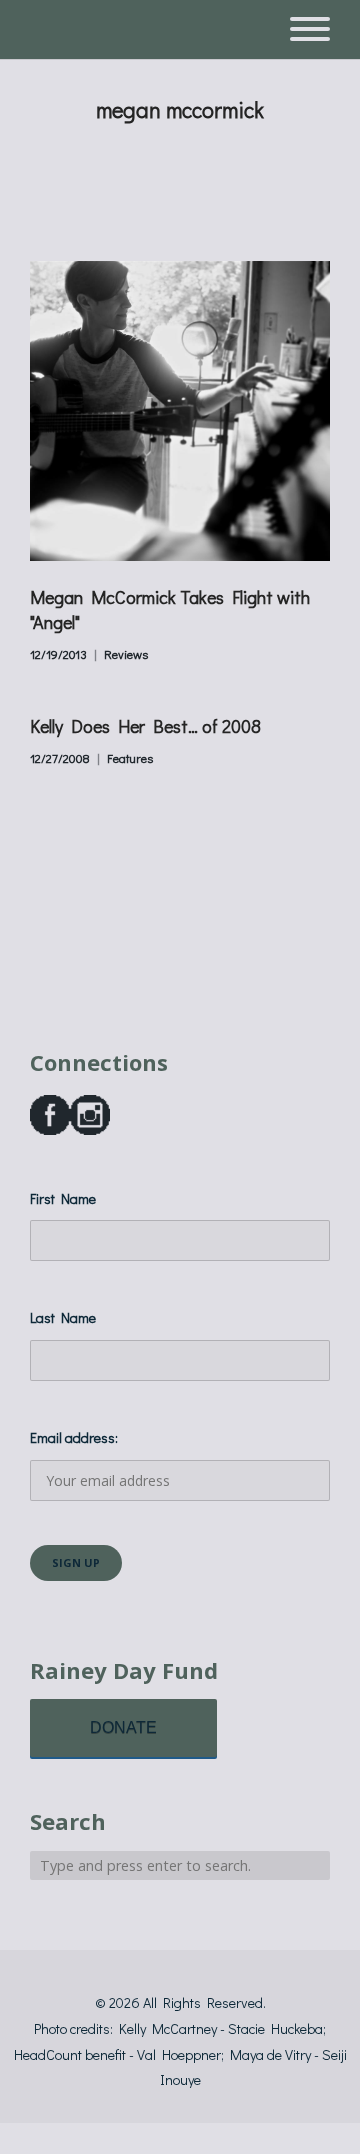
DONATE (123, 1727)
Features (130, 758)
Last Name (63, 1317)
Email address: (74, 1437)
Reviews (126, 654)
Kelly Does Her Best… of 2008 (145, 726)
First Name (63, 1198)
